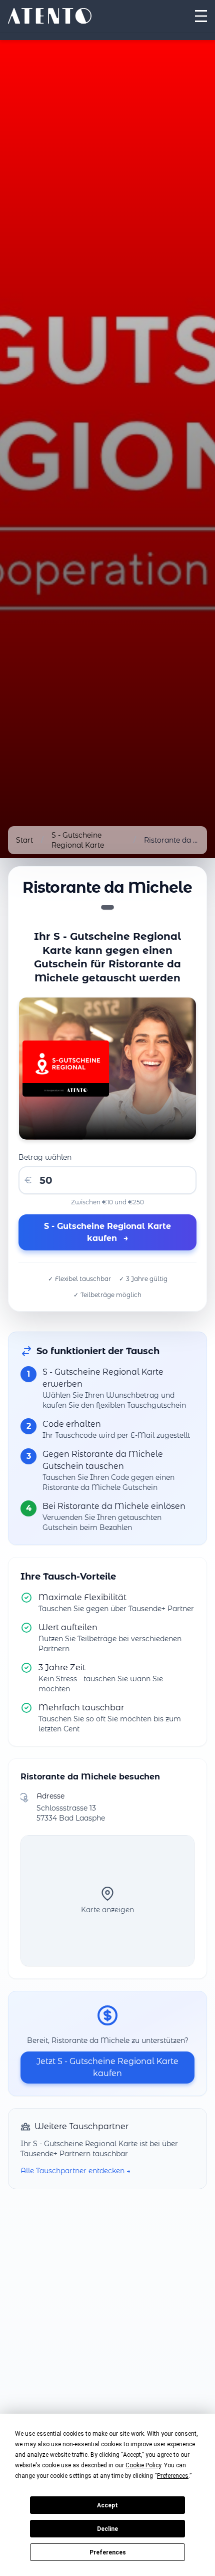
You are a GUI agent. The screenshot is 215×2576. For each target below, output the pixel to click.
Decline (107, 2529)
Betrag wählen (45, 1157)
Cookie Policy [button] (143, 2465)
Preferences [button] (173, 2476)
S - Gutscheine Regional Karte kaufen (107, 1232)
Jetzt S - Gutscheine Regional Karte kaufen (107, 2067)
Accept (107, 2505)
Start (24, 840)
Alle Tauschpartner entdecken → (75, 2171)
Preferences (108, 2552)
